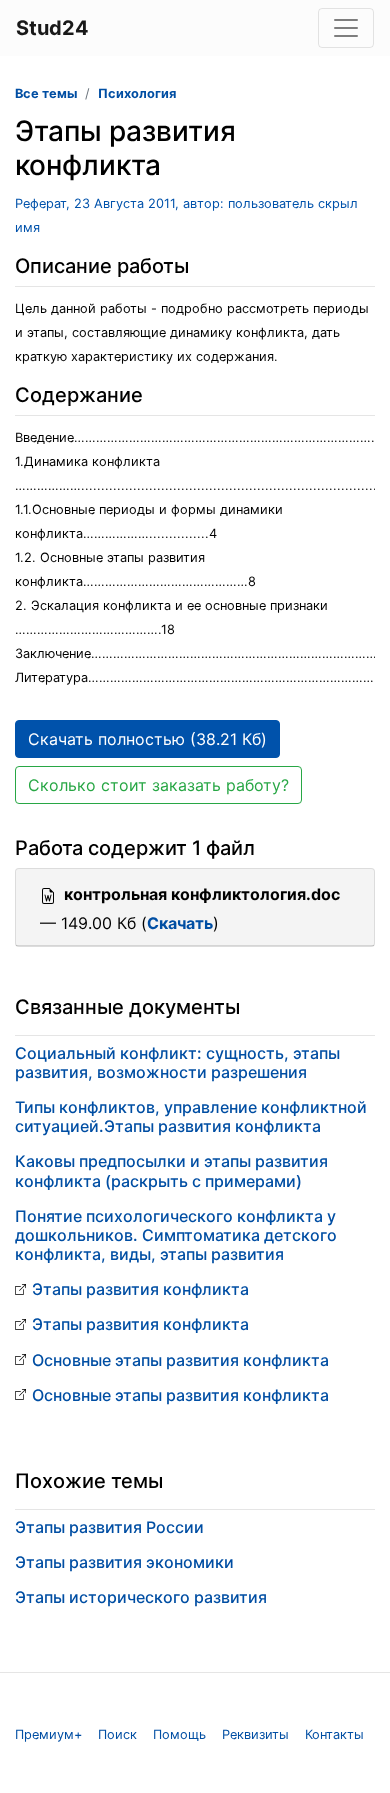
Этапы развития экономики (124, 1562)
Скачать (180, 923)
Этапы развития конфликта (140, 1289)
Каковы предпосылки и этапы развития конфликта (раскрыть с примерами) (171, 1170)
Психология (137, 93)
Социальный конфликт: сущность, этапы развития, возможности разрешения (177, 1062)
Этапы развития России (109, 1527)
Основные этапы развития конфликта (180, 1360)
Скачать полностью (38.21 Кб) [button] (147, 739)
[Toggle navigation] (346, 28)
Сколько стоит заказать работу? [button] (158, 785)
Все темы (46, 93)
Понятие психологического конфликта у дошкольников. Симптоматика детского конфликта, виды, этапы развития (176, 1235)
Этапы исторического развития (141, 1597)
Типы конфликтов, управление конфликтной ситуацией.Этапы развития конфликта (191, 1116)
